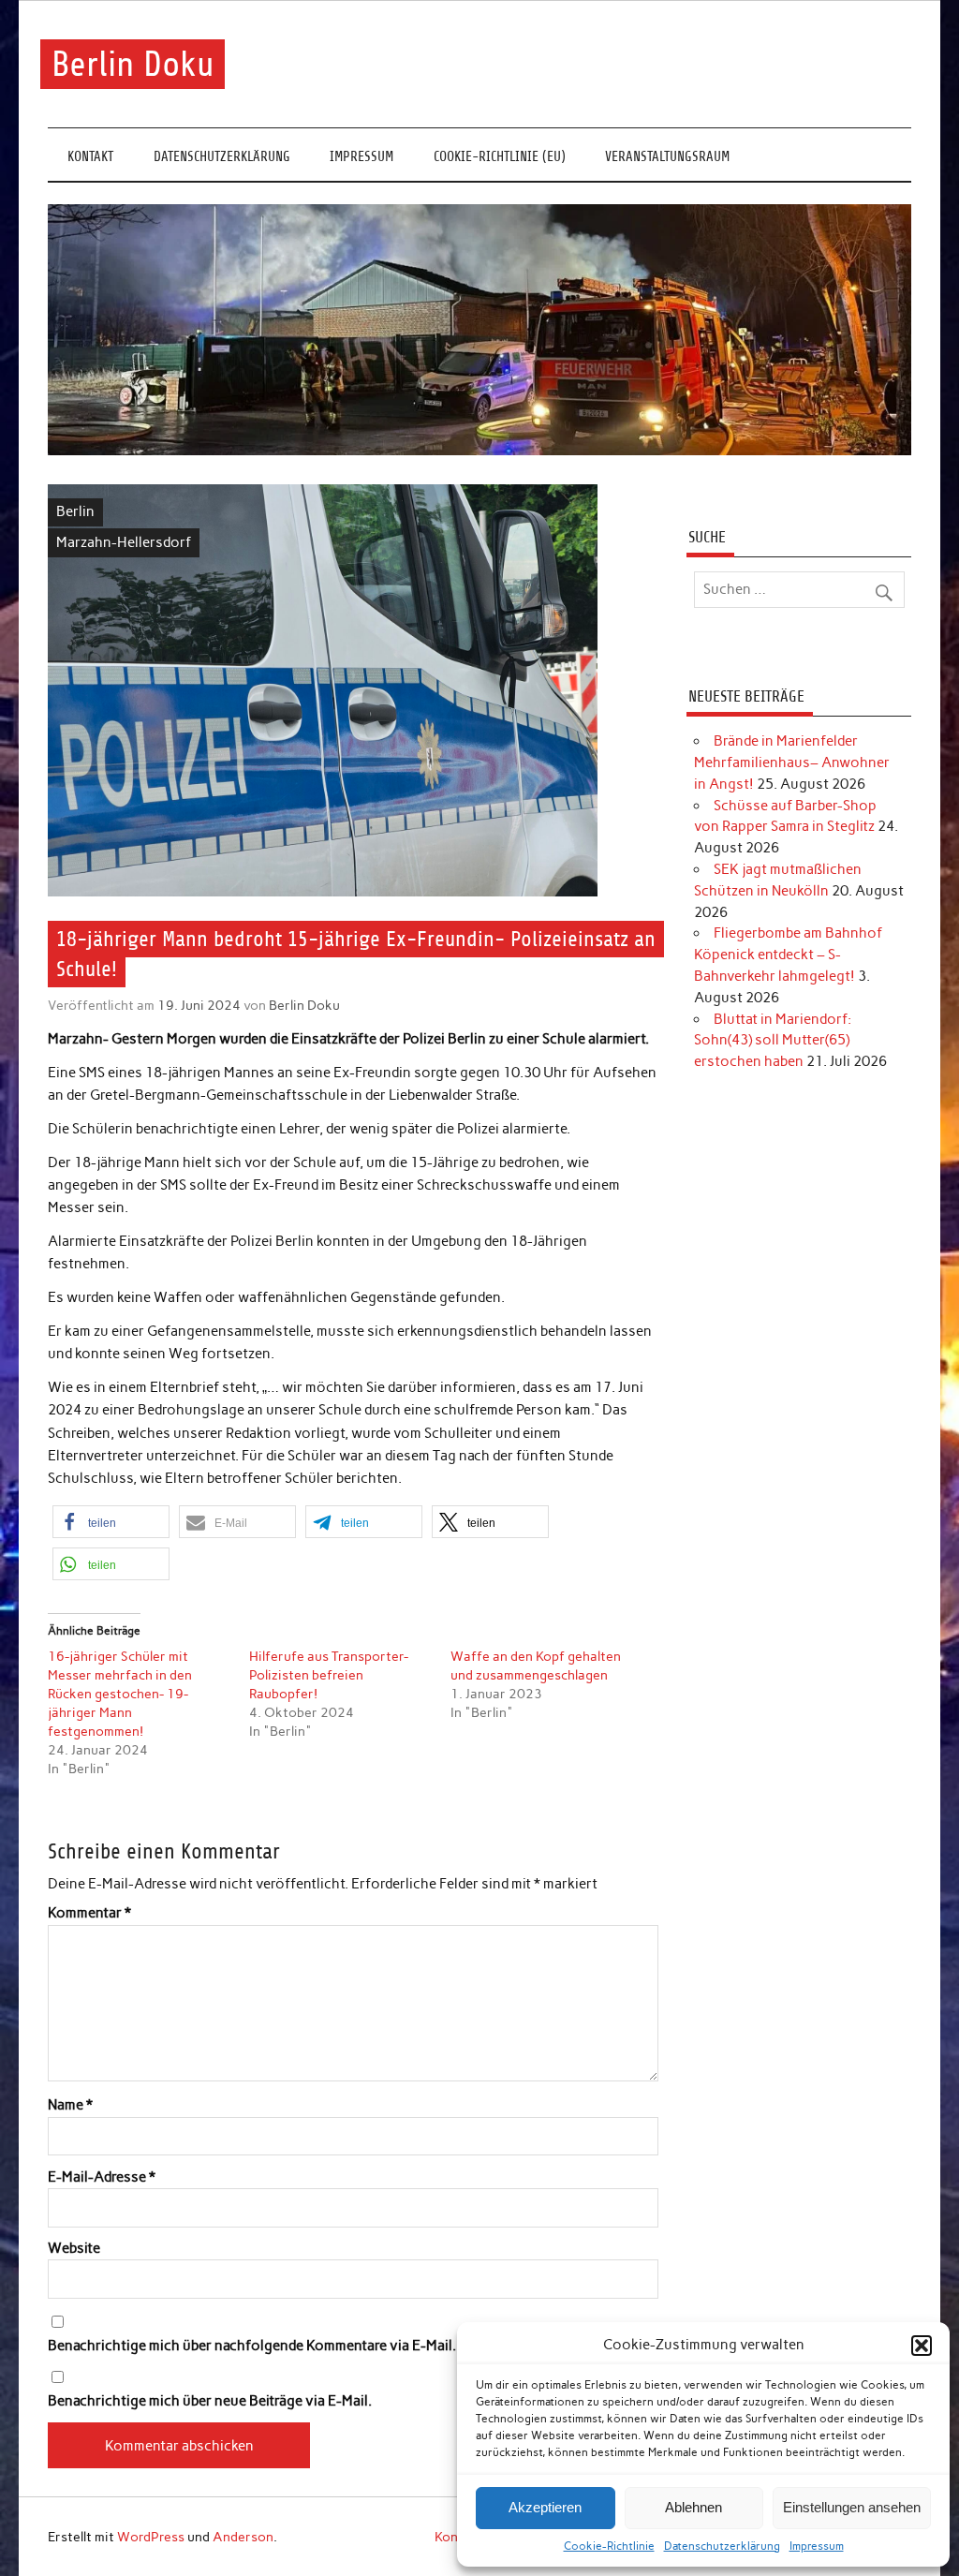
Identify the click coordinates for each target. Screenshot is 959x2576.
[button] (922, 2346)
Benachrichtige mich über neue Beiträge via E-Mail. (210, 2401)
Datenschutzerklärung (722, 2546)
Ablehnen (693, 2507)
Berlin (75, 511)
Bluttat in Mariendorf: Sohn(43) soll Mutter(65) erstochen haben (773, 1041)
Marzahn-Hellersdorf (124, 542)
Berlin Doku (133, 64)
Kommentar (89, 1913)
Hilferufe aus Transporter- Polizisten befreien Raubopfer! (329, 1675)
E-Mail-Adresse (102, 2177)
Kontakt (90, 157)
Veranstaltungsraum (667, 157)
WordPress (151, 2537)
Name (70, 2105)
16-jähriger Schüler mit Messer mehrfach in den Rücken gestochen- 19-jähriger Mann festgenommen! (120, 1694)
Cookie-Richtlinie (609, 2546)
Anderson (243, 2537)
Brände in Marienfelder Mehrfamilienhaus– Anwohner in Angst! (792, 762)
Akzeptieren (545, 2507)
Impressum (817, 2546)
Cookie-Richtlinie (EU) (500, 157)
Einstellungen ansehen (852, 2507)
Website (74, 2249)
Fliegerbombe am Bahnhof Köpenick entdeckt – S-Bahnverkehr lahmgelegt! (788, 955)
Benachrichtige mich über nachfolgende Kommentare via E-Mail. (252, 2346)
